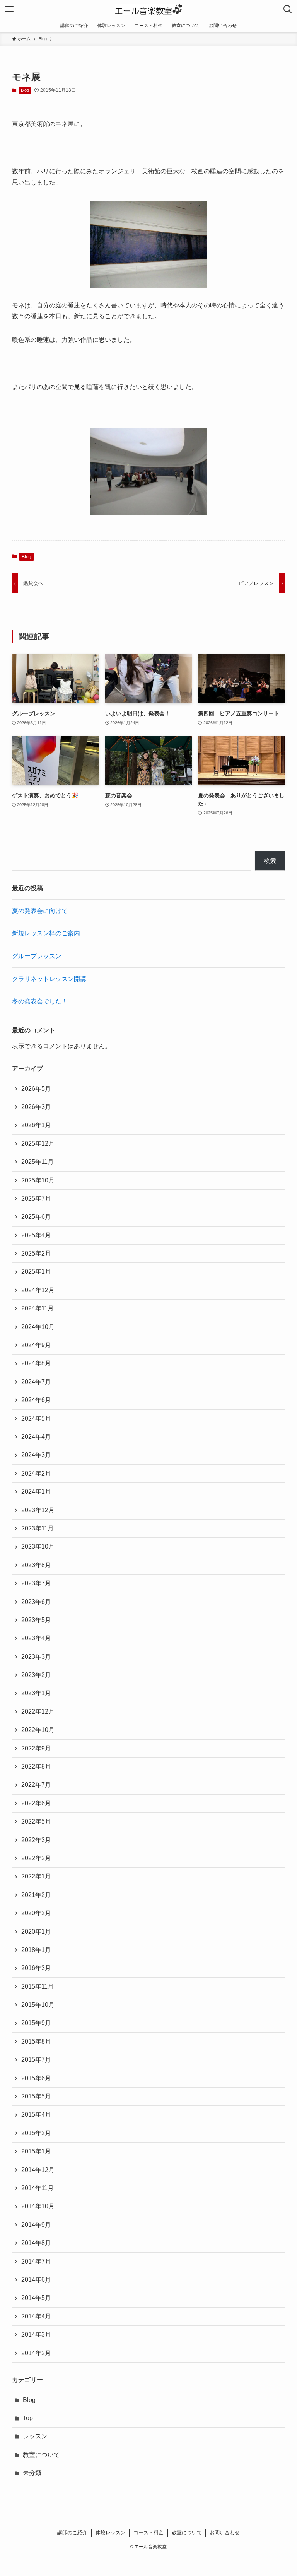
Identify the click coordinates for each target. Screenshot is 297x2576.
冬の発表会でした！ (40, 1001)
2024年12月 (38, 1290)
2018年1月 (36, 1950)
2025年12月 (38, 1144)
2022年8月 (36, 1767)
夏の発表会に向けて (40, 911)
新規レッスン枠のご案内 (46, 933)
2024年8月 (36, 1363)
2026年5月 (36, 1089)
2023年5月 (36, 1620)
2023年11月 (38, 1528)
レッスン (35, 2436)
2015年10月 (38, 2005)
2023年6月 (36, 1602)
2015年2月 (36, 2133)
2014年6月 (36, 2280)
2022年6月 (36, 1803)
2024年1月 (36, 1492)
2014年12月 (38, 2170)
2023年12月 (38, 1510)
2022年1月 (36, 1876)
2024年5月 (36, 1419)
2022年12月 (38, 1712)
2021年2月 (36, 1895)
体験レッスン (111, 2532)
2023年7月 (36, 1583)
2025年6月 (36, 1217)
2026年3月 (36, 1107)
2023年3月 (36, 1657)
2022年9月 (36, 1748)
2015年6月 (36, 2078)
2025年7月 (36, 1198)
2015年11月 (38, 1987)
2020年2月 (36, 1913)
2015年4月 (36, 2115)
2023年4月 (36, 1638)
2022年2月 (36, 1858)
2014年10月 (38, 2206)
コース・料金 (148, 2532)
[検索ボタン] (288, 9)
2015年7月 (36, 2060)
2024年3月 (36, 1455)
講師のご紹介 (72, 2532)
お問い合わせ (225, 2532)
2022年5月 (36, 1821)
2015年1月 (36, 2151)
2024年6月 (36, 1400)
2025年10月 (38, 1180)
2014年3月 (36, 2335)
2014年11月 (38, 2188)
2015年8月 (36, 2041)
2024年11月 (38, 1308)
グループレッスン (37, 956)
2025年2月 (36, 1253)
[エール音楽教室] (149, 9)
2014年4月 (36, 2316)
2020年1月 (36, 1932)
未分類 (32, 2473)
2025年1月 (36, 1272)
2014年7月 (36, 2261)
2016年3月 (36, 1968)
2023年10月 (38, 1546)
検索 (270, 861)
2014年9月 (36, 2225)
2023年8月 (36, 1565)
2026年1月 (36, 1125)
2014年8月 (36, 2243)
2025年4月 (36, 1235)
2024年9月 (36, 1345)
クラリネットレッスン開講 (49, 979)
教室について (41, 2455)
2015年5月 (36, 2096)
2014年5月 (36, 2298)
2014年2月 (36, 2353)
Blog (25, 90)
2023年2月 (36, 1675)
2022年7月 (36, 1785)
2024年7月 (36, 1382)
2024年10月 (38, 1327)
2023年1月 (36, 1693)
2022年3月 (36, 1840)
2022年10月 (38, 1730)
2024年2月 (36, 1473)
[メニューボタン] (9, 9)
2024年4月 (36, 1437)
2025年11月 (38, 1162)
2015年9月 (36, 2023)
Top (28, 2418)
